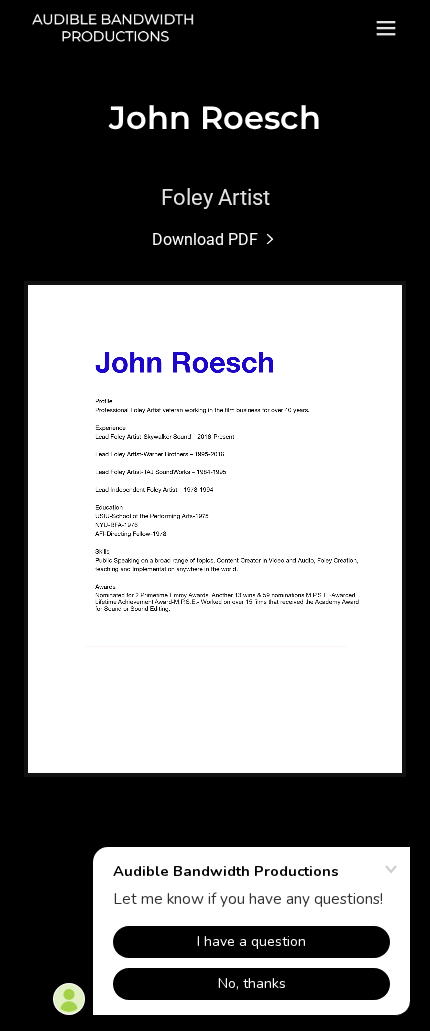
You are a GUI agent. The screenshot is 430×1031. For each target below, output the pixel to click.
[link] (115, 28)
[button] (386, 28)
